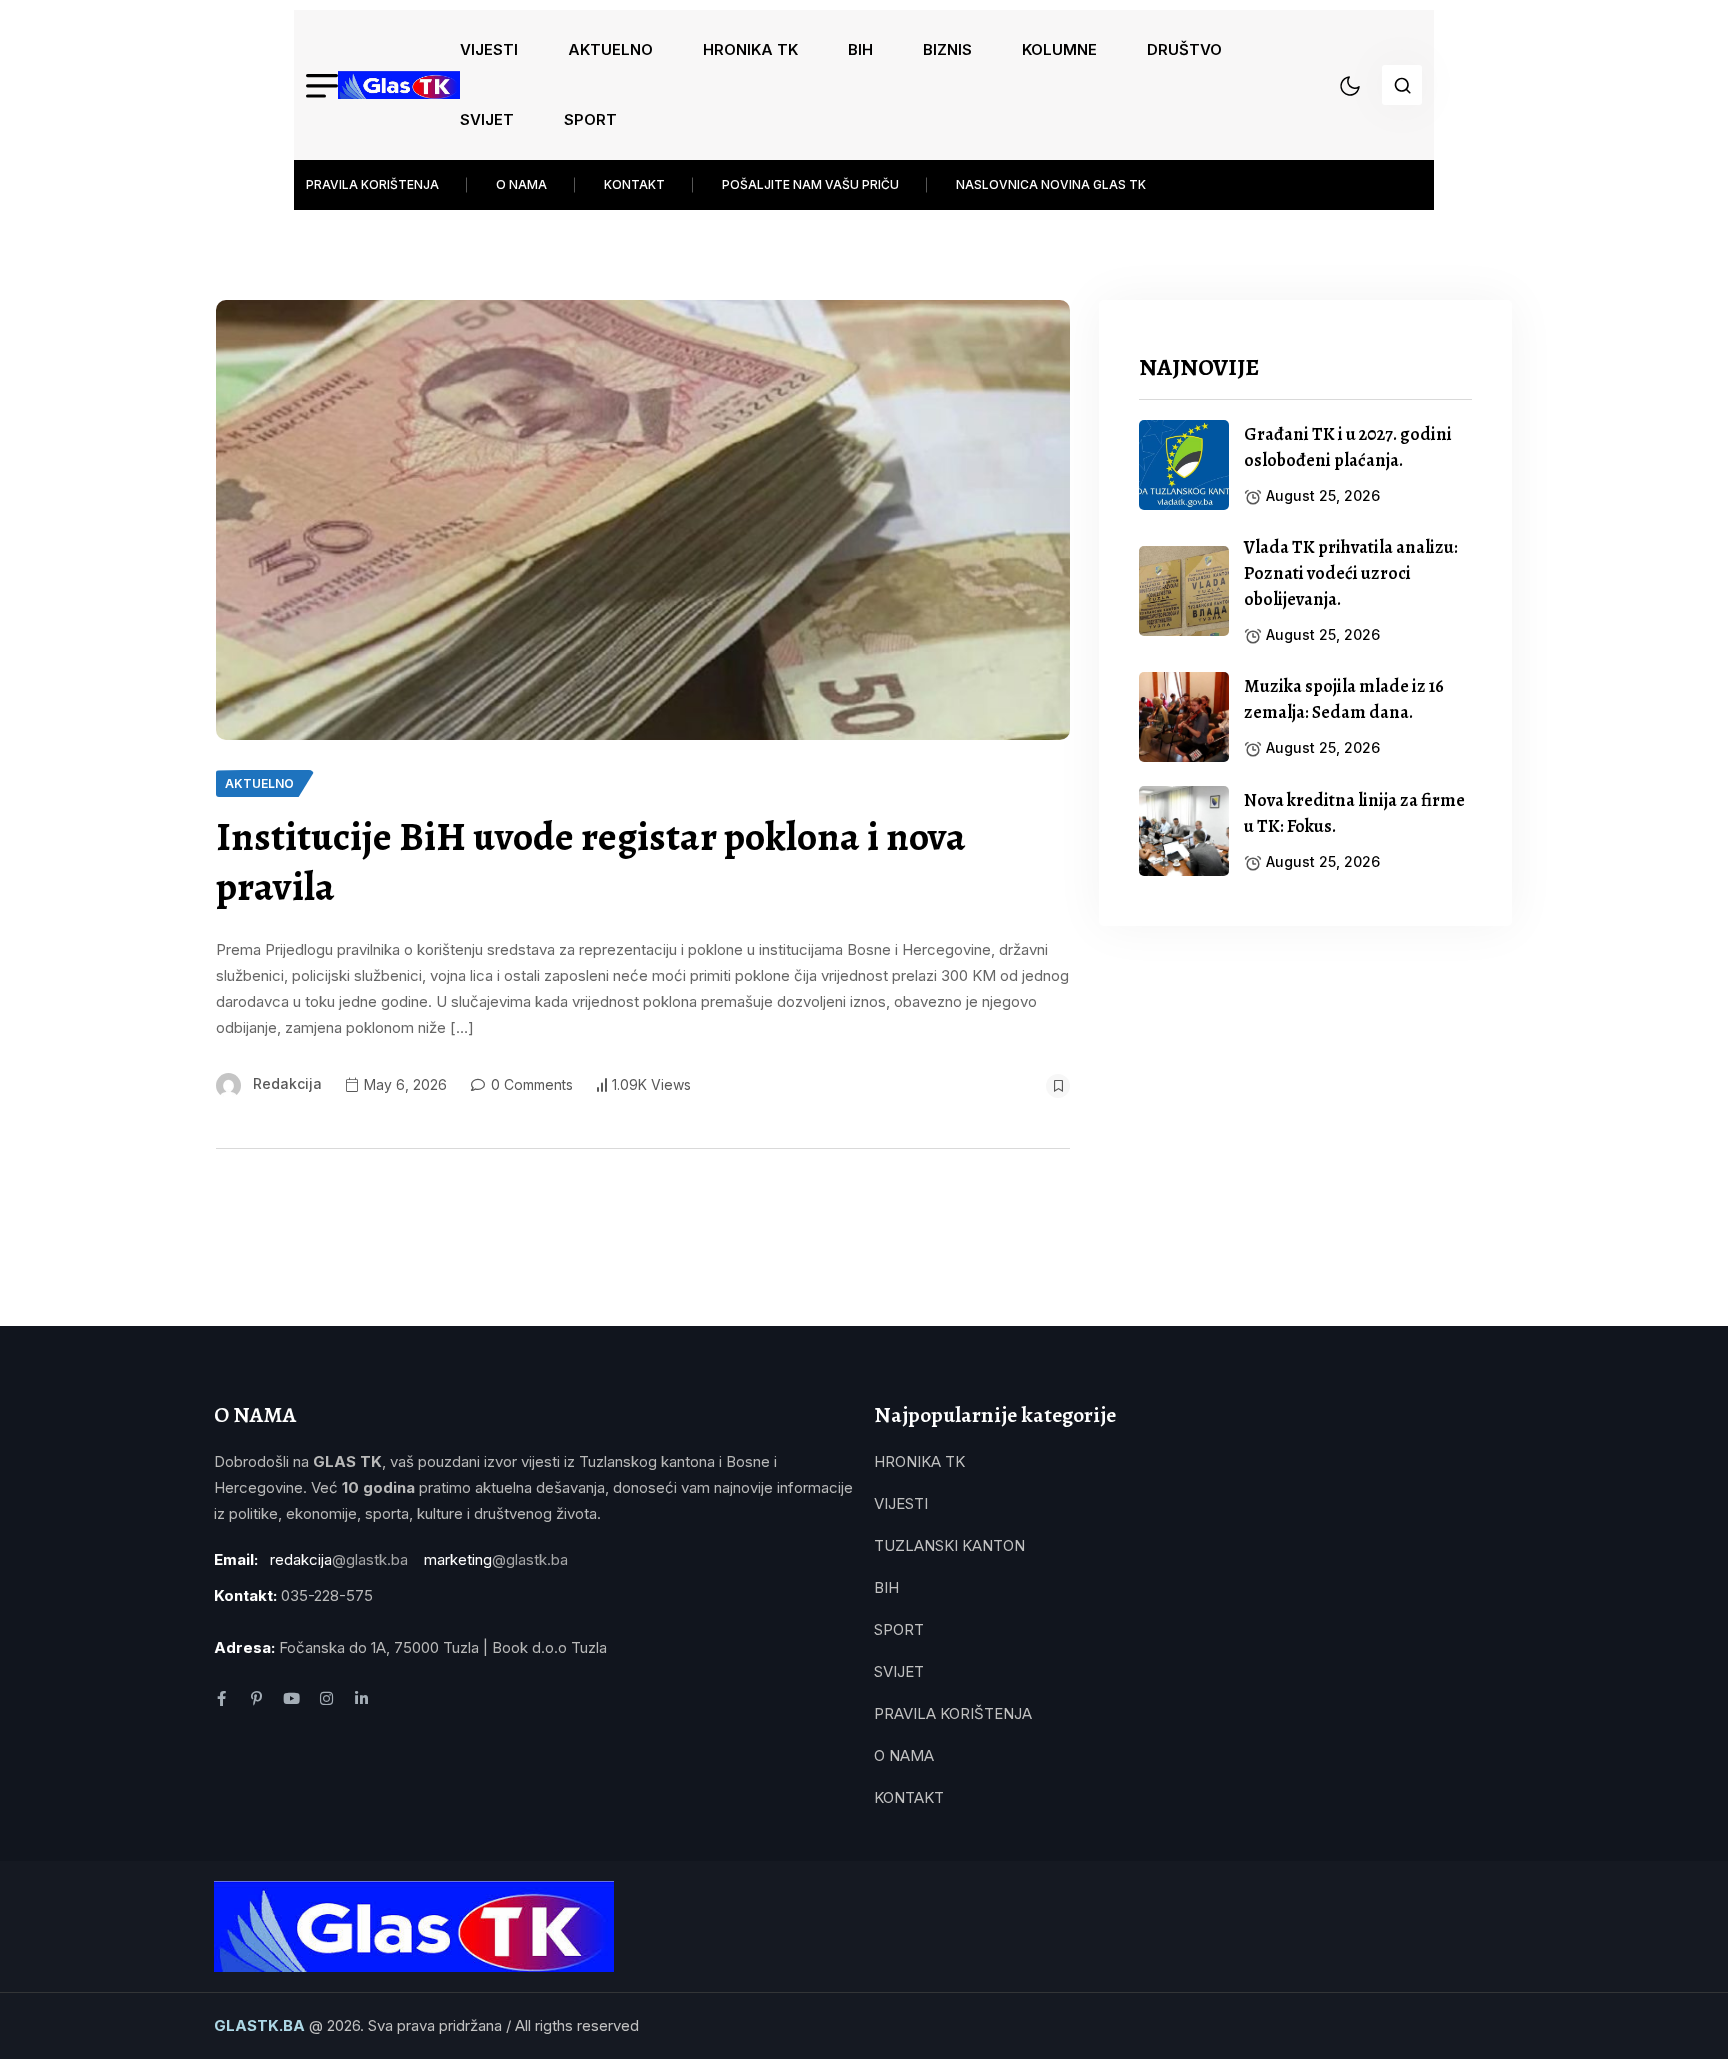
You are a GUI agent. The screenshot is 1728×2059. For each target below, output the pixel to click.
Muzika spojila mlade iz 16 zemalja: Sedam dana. (1344, 699)
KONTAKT (634, 184)
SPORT (590, 119)
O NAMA (521, 184)
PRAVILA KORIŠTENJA (372, 184)
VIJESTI (489, 49)
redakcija (287, 1083)
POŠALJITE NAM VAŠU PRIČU (810, 184)
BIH (860, 49)
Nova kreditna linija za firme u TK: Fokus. (1354, 813)
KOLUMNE (1059, 49)
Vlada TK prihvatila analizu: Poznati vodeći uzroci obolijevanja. (1351, 573)
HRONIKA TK (750, 49)
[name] (399, 85)
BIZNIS (947, 49)
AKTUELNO (610, 49)
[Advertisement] (1305, 1106)
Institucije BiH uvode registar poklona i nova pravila (591, 862)
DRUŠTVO (1184, 49)
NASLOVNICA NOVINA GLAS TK (1051, 184)
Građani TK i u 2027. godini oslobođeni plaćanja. (1348, 447)
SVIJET (487, 119)
